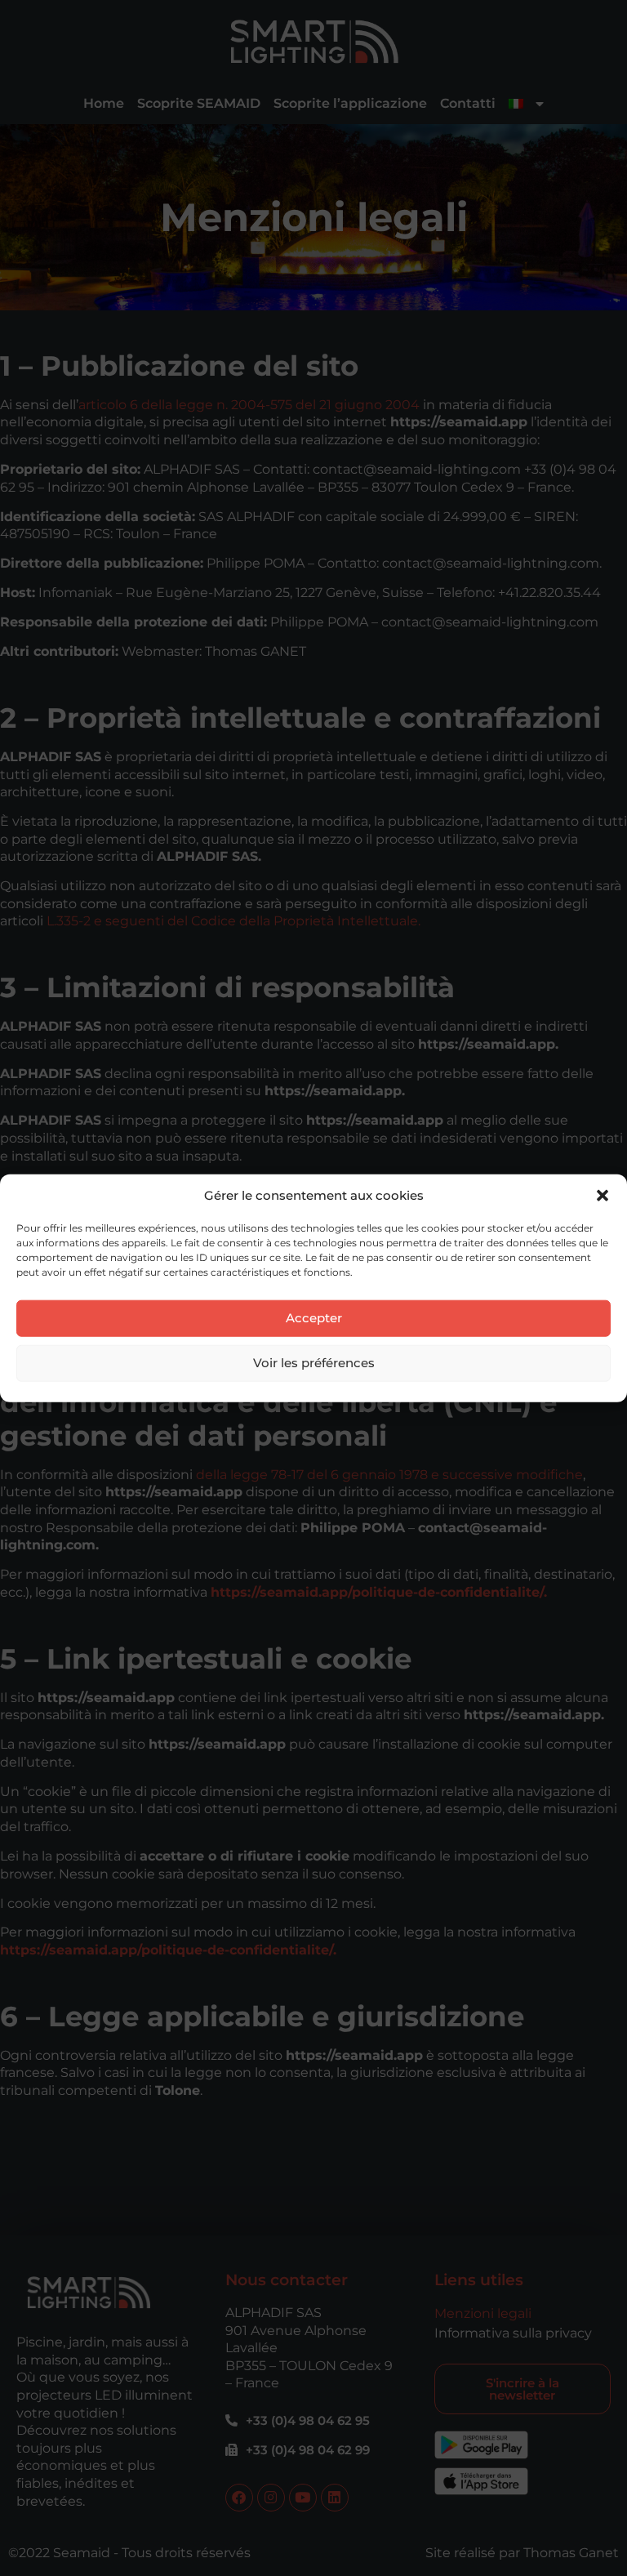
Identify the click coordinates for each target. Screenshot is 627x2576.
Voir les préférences (314, 1363)
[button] (603, 1196)
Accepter (314, 1318)
